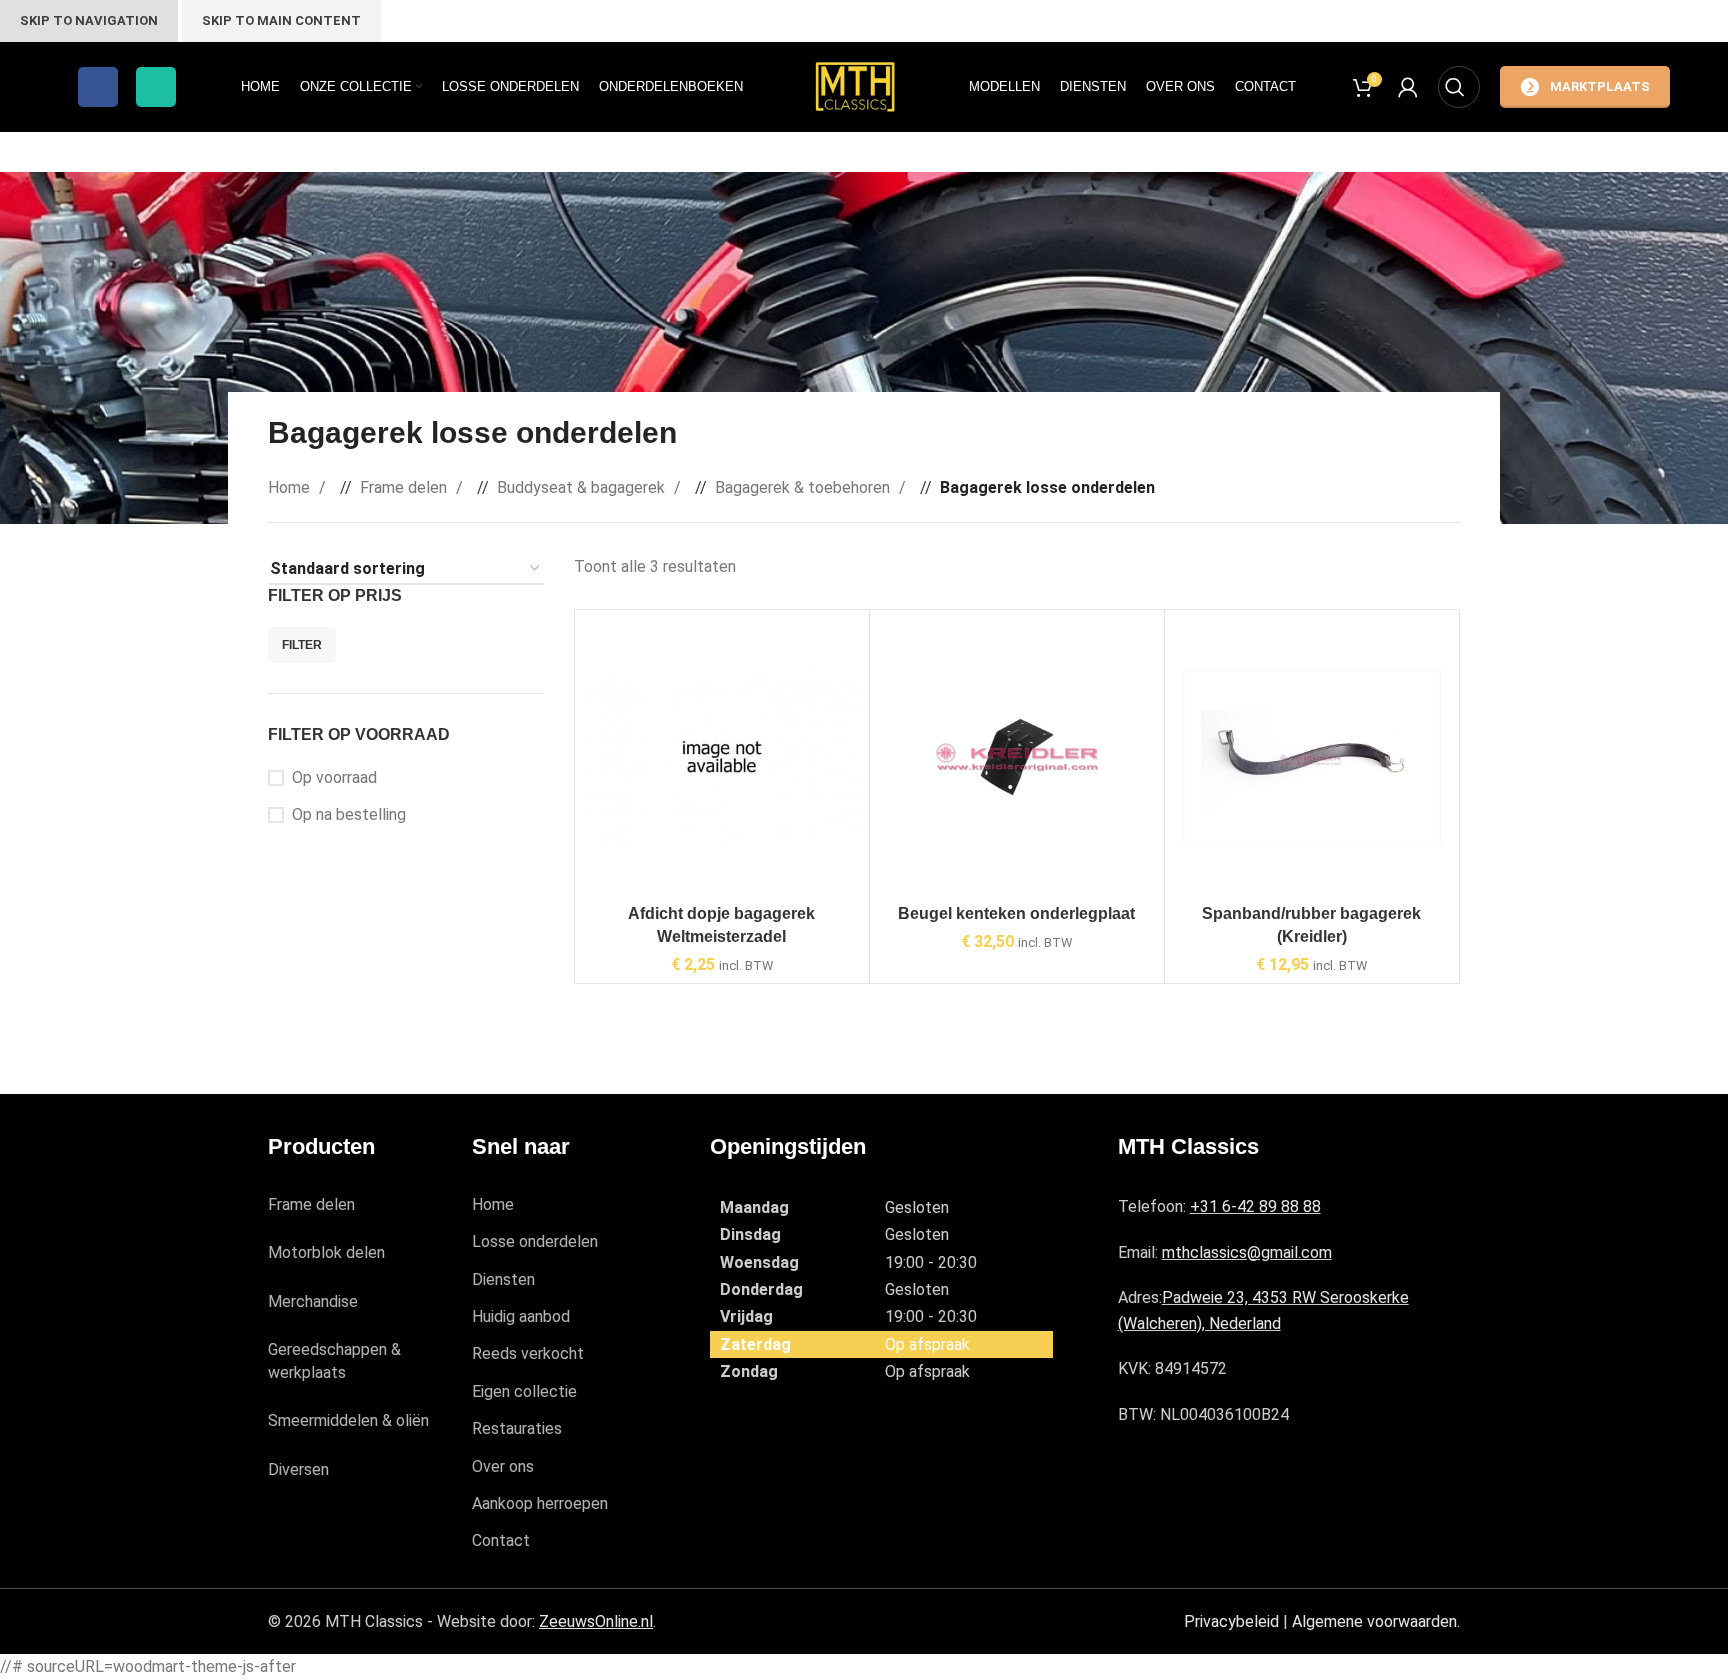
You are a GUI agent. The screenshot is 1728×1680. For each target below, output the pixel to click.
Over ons (503, 1466)
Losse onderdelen (535, 1241)
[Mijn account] (1408, 87)
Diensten (503, 1279)
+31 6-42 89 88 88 (1255, 1206)
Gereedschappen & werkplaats (334, 1360)
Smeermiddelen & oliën (348, 1420)
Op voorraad (334, 777)
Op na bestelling (349, 814)
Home (291, 487)
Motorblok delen (326, 1252)
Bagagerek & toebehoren (804, 487)
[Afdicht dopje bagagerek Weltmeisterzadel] (722, 757)
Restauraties (517, 1428)
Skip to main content (281, 20)
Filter (302, 645)
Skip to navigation (89, 20)
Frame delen (405, 487)
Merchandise (313, 1301)
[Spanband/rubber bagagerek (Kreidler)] (1312, 757)
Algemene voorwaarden (1374, 1621)
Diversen (298, 1469)
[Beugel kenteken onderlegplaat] (1017, 757)
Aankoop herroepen (540, 1503)
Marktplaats (1600, 86)
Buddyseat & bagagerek (583, 487)
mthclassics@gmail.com (1247, 1252)
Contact (501, 1540)
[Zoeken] (1459, 87)
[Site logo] (855, 85)
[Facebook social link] (98, 87)
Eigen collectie (524, 1391)
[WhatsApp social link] (156, 87)
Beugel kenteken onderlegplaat (1016, 913)
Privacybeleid (1231, 1621)
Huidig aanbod (521, 1316)
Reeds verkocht (528, 1353)
